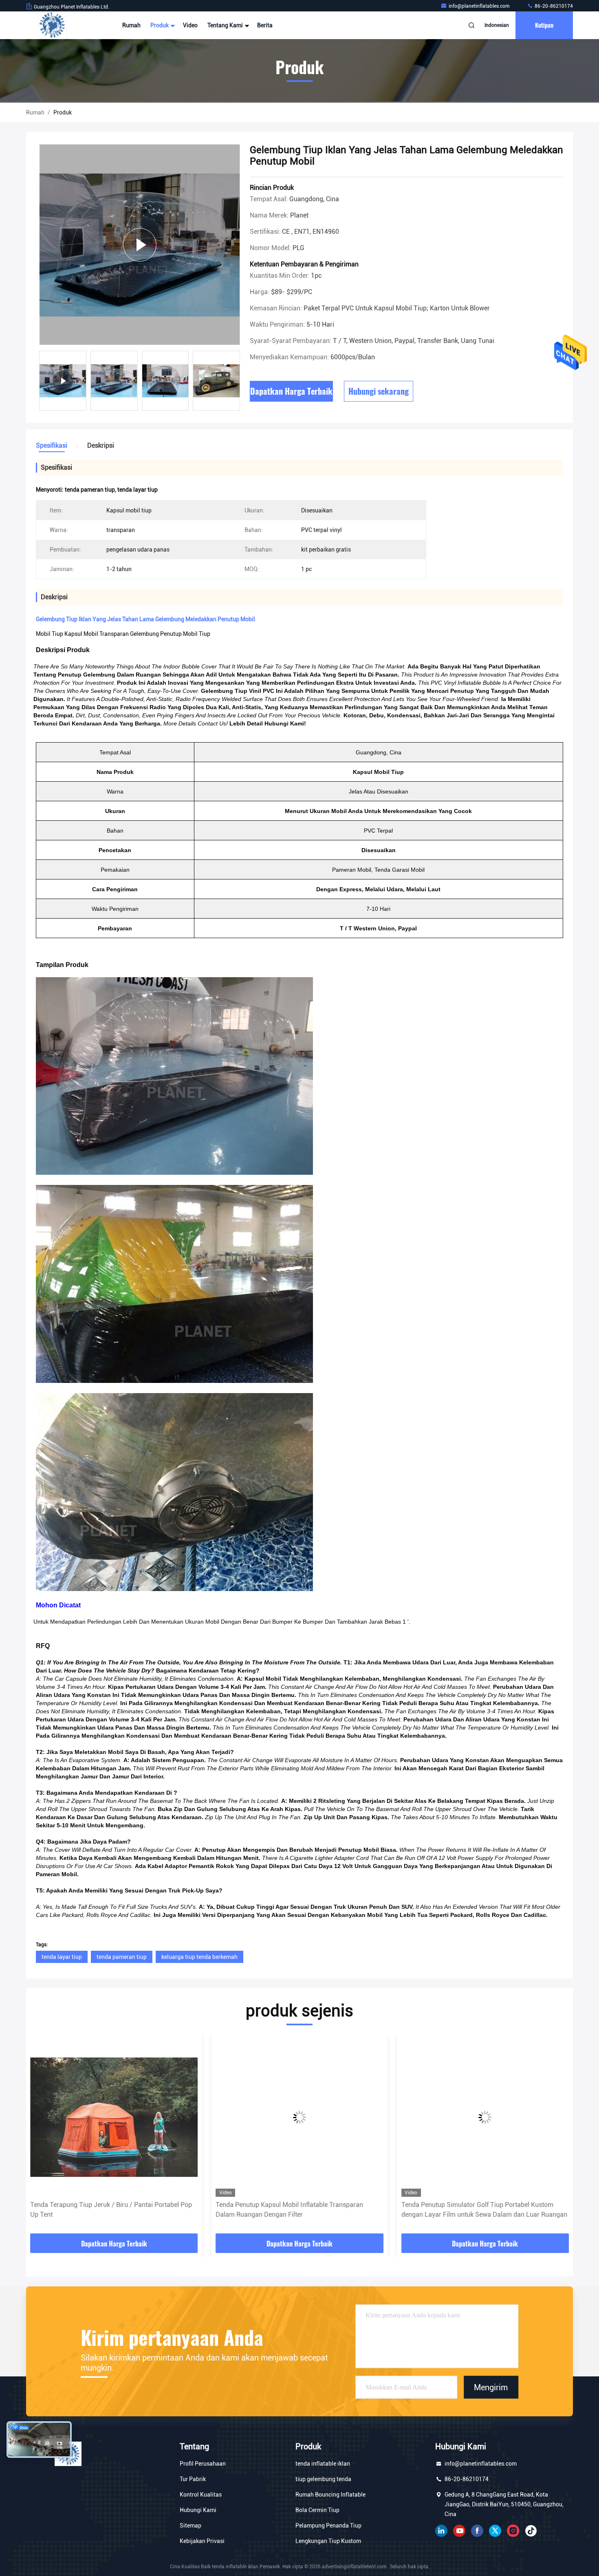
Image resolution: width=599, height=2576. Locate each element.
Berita (265, 25)
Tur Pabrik (193, 2479)
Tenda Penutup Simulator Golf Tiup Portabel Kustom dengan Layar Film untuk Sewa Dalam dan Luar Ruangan (298, 2210)
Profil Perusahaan (203, 2464)
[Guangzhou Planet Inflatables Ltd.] (52, 25)
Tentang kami (226, 25)
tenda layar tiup (62, 1957)
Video (190, 25)
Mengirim (491, 2387)
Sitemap (190, 2525)
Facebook (477, 2531)
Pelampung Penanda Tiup (328, 2525)
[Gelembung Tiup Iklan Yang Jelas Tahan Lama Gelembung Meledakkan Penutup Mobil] (140, 245)
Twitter (495, 2531)
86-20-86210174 (553, 6)
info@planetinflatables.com (480, 6)
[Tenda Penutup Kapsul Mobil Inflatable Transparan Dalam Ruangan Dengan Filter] (114, 2117)
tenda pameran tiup (122, 1957)
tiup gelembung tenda (323, 2479)
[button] (41, 2136)
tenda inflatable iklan (323, 2464)
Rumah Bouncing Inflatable (330, 2495)
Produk (160, 25)
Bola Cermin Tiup (317, 2510)
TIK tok (531, 2531)
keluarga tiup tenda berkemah (199, 1957)
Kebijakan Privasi (202, 2541)
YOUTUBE (459, 2531)
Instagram (513, 2531)
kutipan (544, 25)
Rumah (131, 25)
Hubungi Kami (198, 2510)
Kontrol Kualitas (201, 2495)
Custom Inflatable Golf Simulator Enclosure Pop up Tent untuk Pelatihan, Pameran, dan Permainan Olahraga (482, 2210)
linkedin (441, 2531)
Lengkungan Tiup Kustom (328, 2541)
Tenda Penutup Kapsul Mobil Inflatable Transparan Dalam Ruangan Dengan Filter (104, 2210)
